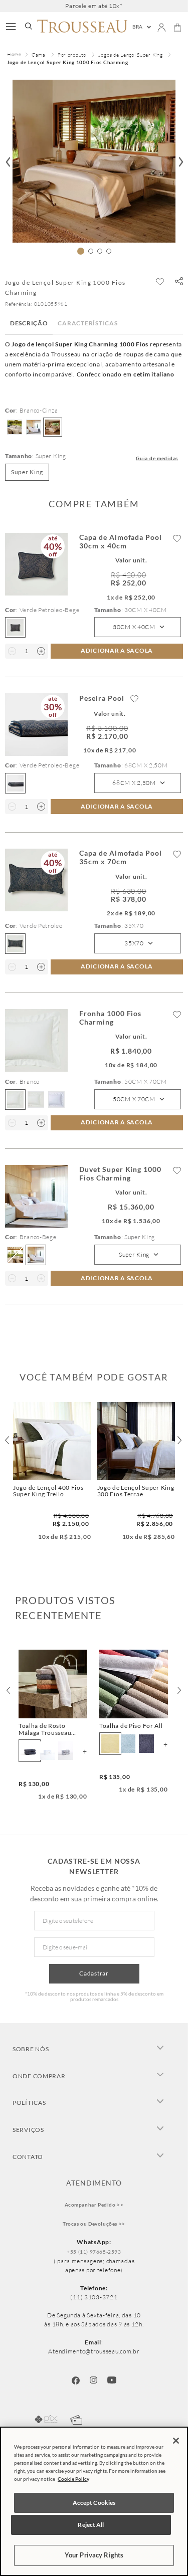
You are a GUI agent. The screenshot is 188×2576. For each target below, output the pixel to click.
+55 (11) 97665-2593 (94, 2252)
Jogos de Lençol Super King (131, 55)
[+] (41, 651)
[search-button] (29, 27)
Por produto (72, 55)
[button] (179, 282)
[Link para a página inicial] (14, 55)
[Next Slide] (179, 1690)
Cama (39, 55)
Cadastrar (94, 1973)
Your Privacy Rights (94, 2555)
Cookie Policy (73, 2479)
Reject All (91, 2525)
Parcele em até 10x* (94, 6)
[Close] (176, 2441)
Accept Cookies (94, 2503)
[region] (94, 2501)
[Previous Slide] (9, 1690)
